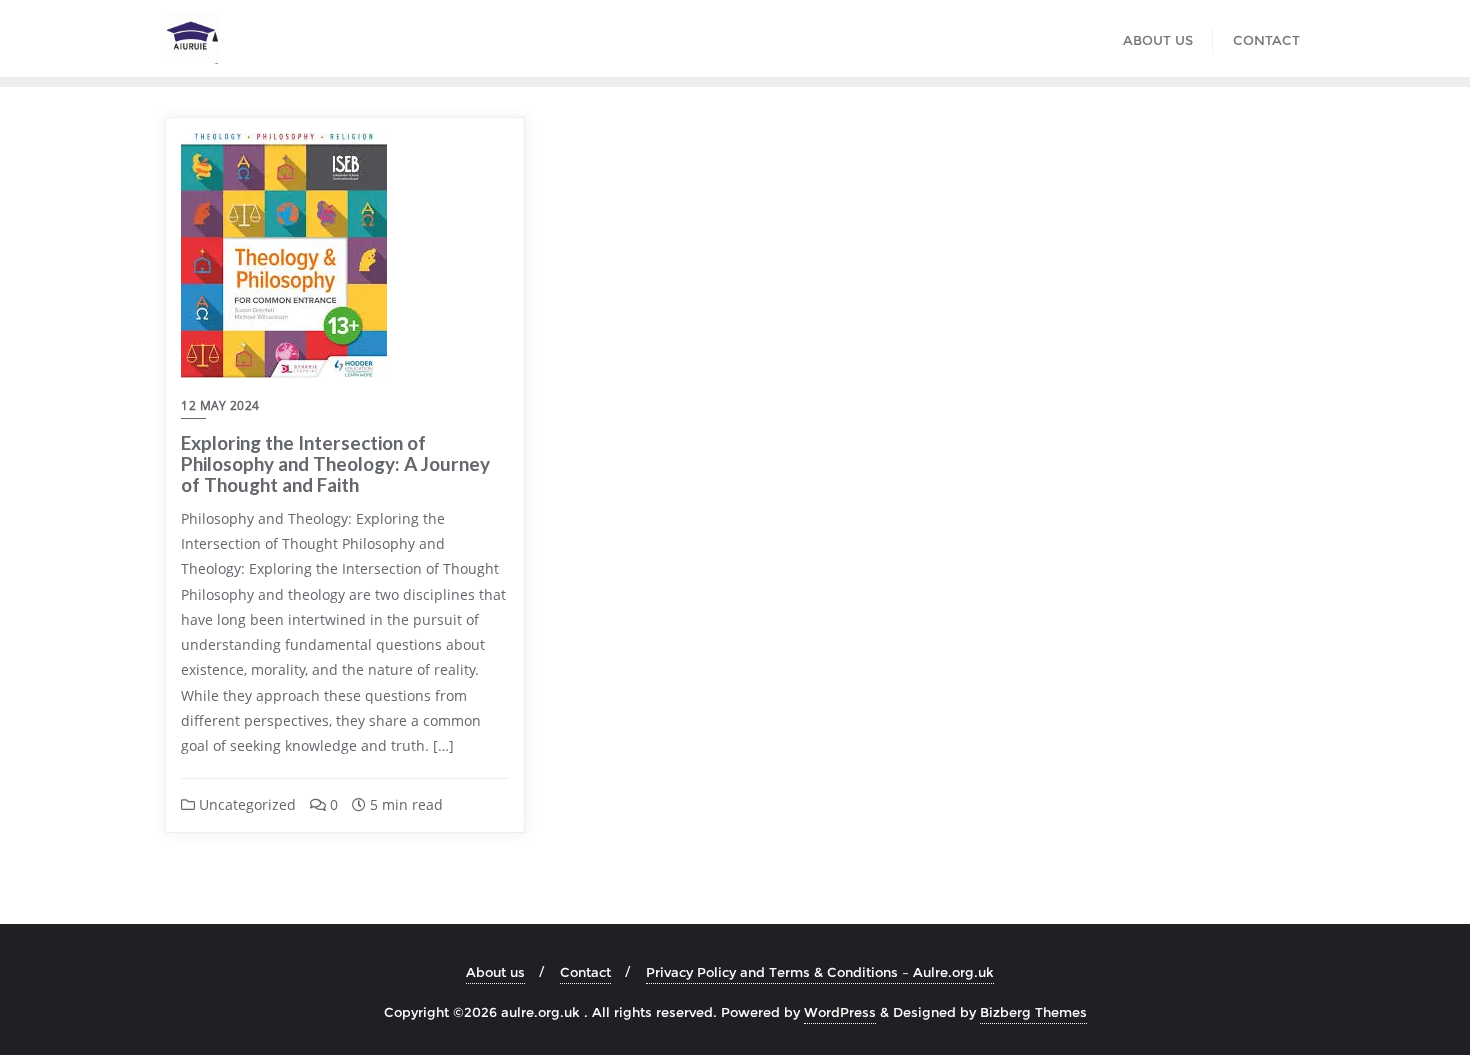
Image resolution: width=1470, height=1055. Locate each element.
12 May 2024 (220, 405)
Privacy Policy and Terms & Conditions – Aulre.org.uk (820, 972)
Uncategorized (245, 804)
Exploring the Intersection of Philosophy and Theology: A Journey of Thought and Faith (335, 463)
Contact (585, 972)
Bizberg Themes (1033, 1012)
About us (495, 972)
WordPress (840, 1012)
